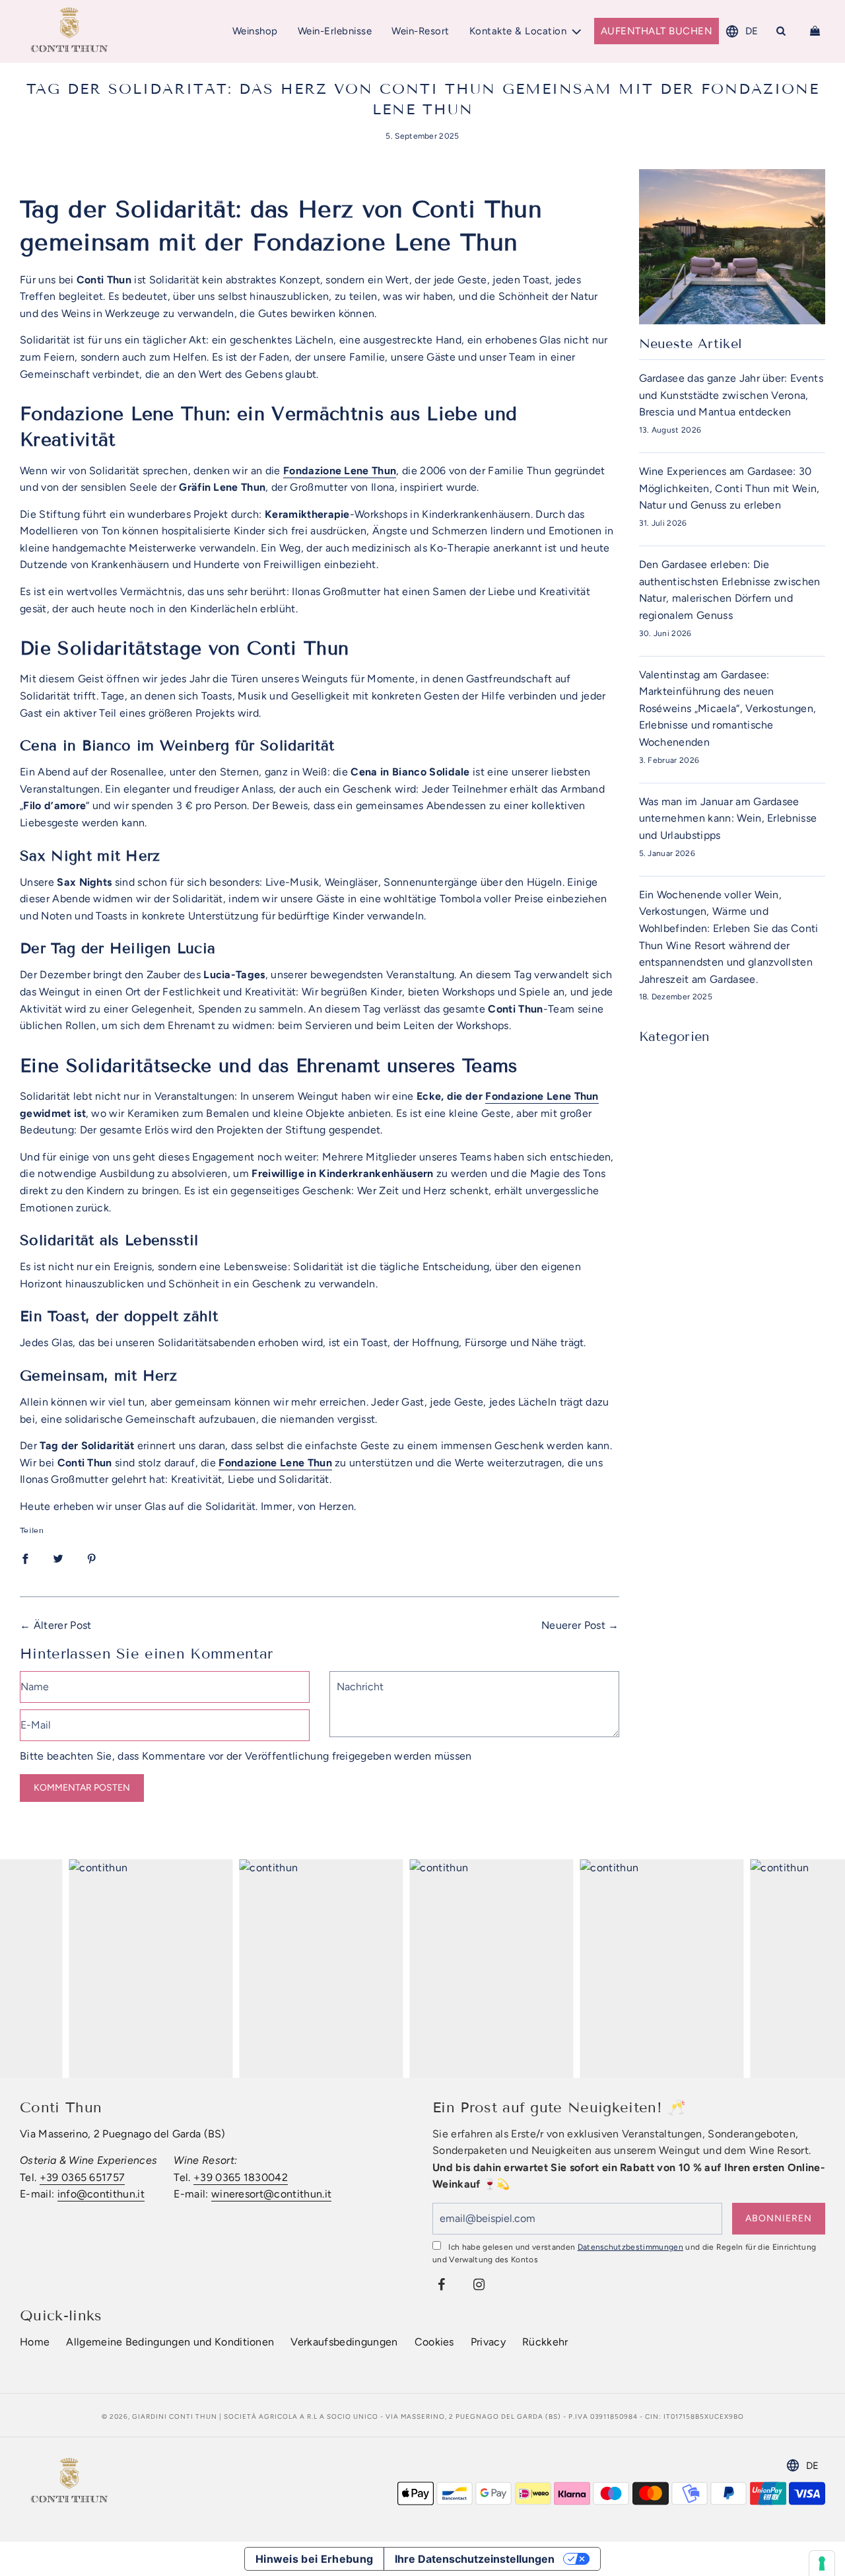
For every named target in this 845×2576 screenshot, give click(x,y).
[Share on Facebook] (25, 1558)
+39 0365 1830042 (241, 2177)
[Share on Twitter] (58, 1558)
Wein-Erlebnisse (335, 31)
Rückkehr (545, 2342)
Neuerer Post (573, 1625)
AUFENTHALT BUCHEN (657, 31)
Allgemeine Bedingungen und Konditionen (170, 2342)
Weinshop (255, 31)
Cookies (434, 2342)
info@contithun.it (101, 2194)
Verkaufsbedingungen (344, 2342)
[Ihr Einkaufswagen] (817, 31)
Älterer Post (63, 1625)
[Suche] (781, 31)
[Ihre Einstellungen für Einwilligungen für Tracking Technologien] (822, 2563)
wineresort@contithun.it (271, 2194)
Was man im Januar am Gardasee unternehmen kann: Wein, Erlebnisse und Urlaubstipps (728, 818)
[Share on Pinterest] (92, 1558)
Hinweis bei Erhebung (314, 2559)
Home (35, 2342)
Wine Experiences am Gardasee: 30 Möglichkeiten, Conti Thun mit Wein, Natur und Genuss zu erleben (729, 488)
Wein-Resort (421, 31)
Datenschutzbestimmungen (630, 2247)
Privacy (488, 2342)
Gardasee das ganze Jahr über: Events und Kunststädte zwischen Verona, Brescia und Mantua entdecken (731, 395)
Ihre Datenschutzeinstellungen (475, 2559)
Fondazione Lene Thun (542, 1096)
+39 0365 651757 (83, 2177)
